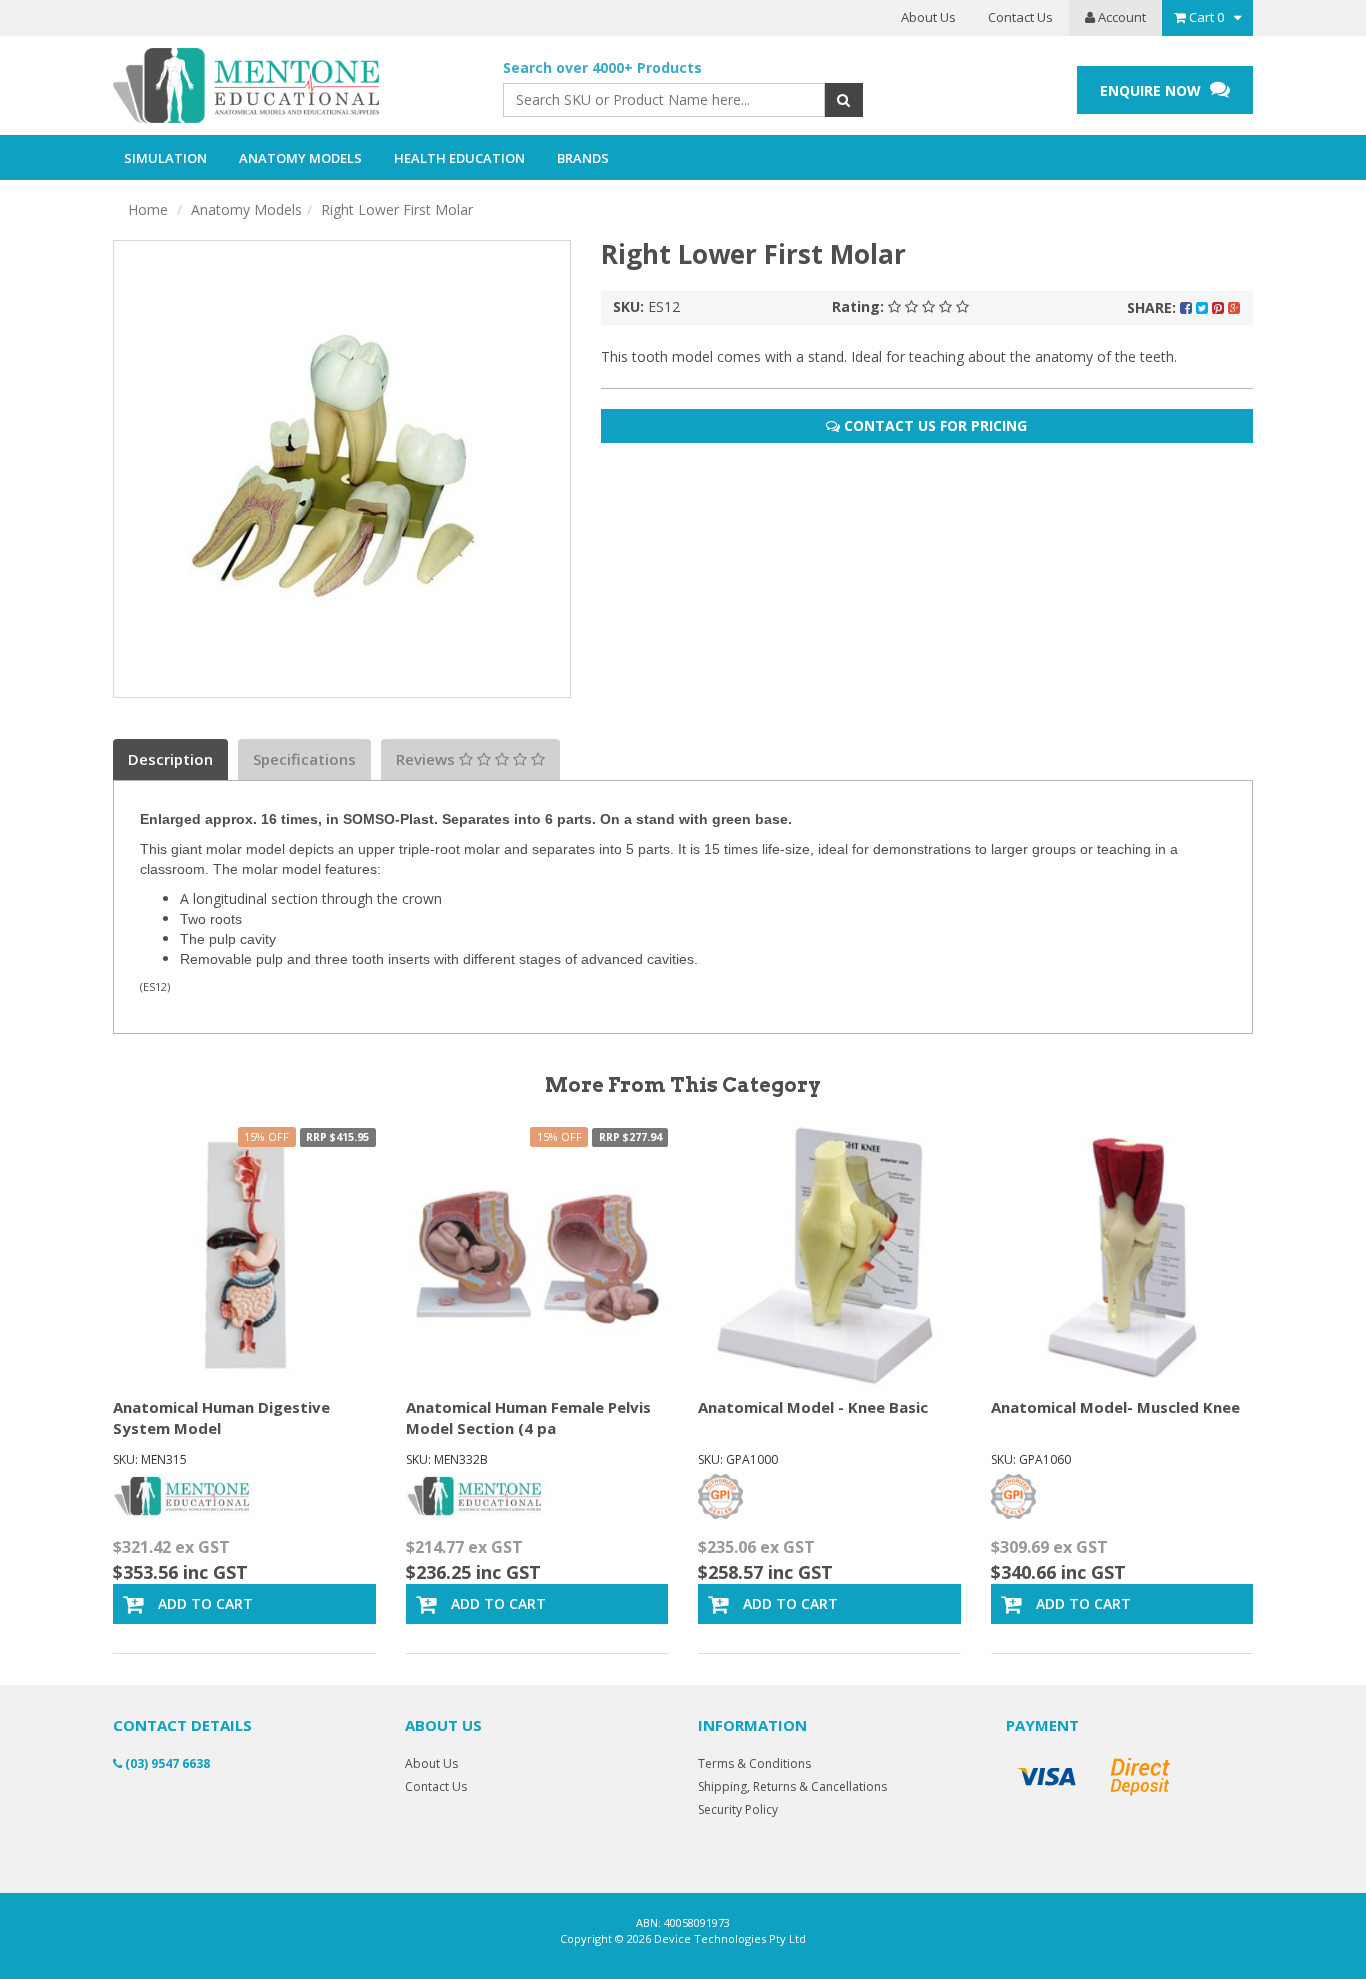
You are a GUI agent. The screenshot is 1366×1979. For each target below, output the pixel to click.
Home (148, 209)
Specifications (304, 759)
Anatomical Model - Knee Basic (813, 1407)
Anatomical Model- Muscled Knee (1115, 1407)
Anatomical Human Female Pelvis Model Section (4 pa (528, 1417)
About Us (928, 17)
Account (1120, 17)
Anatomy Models (246, 209)
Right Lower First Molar (397, 209)
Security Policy (738, 1809)
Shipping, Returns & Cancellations (792, 1786)
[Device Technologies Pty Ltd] (293, 86)
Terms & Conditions (754, 1763)
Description (170, 759)
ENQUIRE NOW (1152, 90)
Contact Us (1020, 17)
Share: (1153, 307)
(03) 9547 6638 (166, 1763)
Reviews (427, 759)
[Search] (843, 100)
